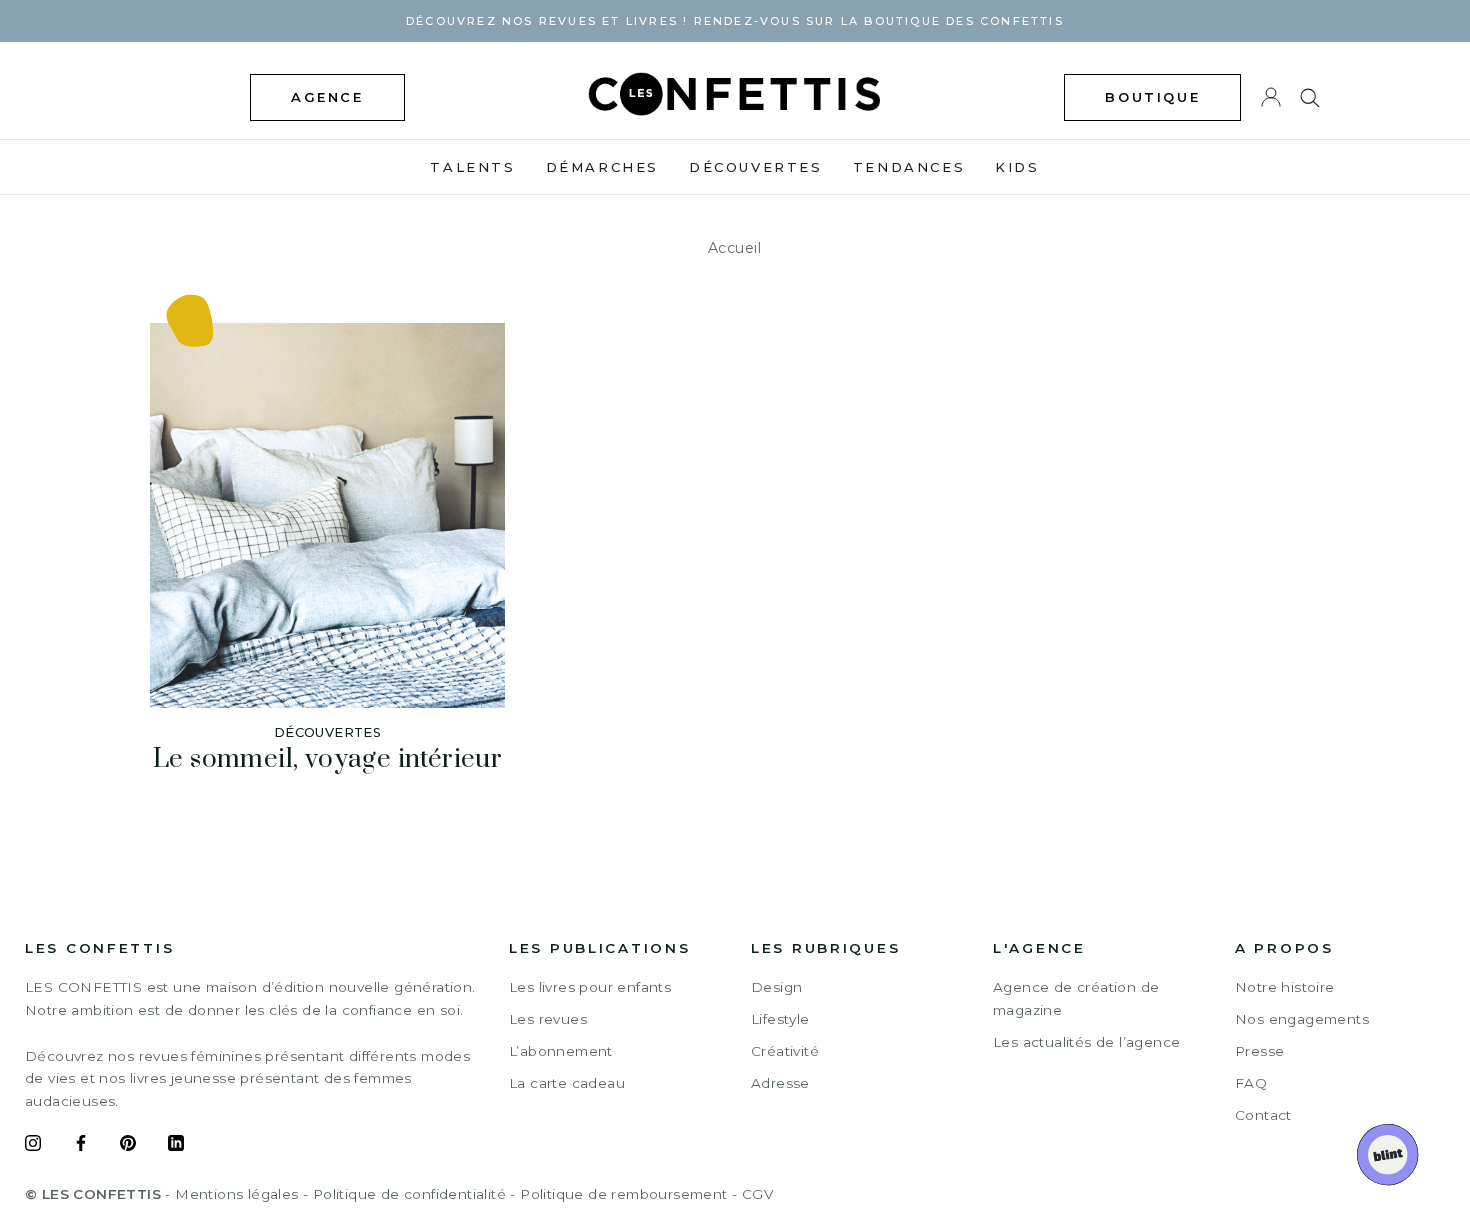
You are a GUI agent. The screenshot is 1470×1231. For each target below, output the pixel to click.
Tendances (909, 167)
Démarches (602, 167)
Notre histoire (1285, 987)
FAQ (1251, 1083)
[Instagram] (33, 1146)
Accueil (735, 248)
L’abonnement (561, 1051)
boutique (1152, 97)
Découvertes (756, 167)
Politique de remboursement (623, 1194)
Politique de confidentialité (409, 1194)
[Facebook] (81, 1146)
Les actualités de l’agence (1086, 1042)
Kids (1017, 167)
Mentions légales (236, 1194)
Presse (1259, 1051)
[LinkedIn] (176, 1146)
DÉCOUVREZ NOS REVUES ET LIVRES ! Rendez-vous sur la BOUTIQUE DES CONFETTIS (735, 21)
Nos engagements (1302, 1019)
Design (776, 987)
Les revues (548, 1019)
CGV (757, 1194)
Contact (1263, 1115)
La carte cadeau (567, 1083)
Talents (472, 167)
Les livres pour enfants (590, 987)
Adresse (780, 1083)
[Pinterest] (128, 1146)
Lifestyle (780, 1019)
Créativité (785, 1051)
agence (327, 97)
